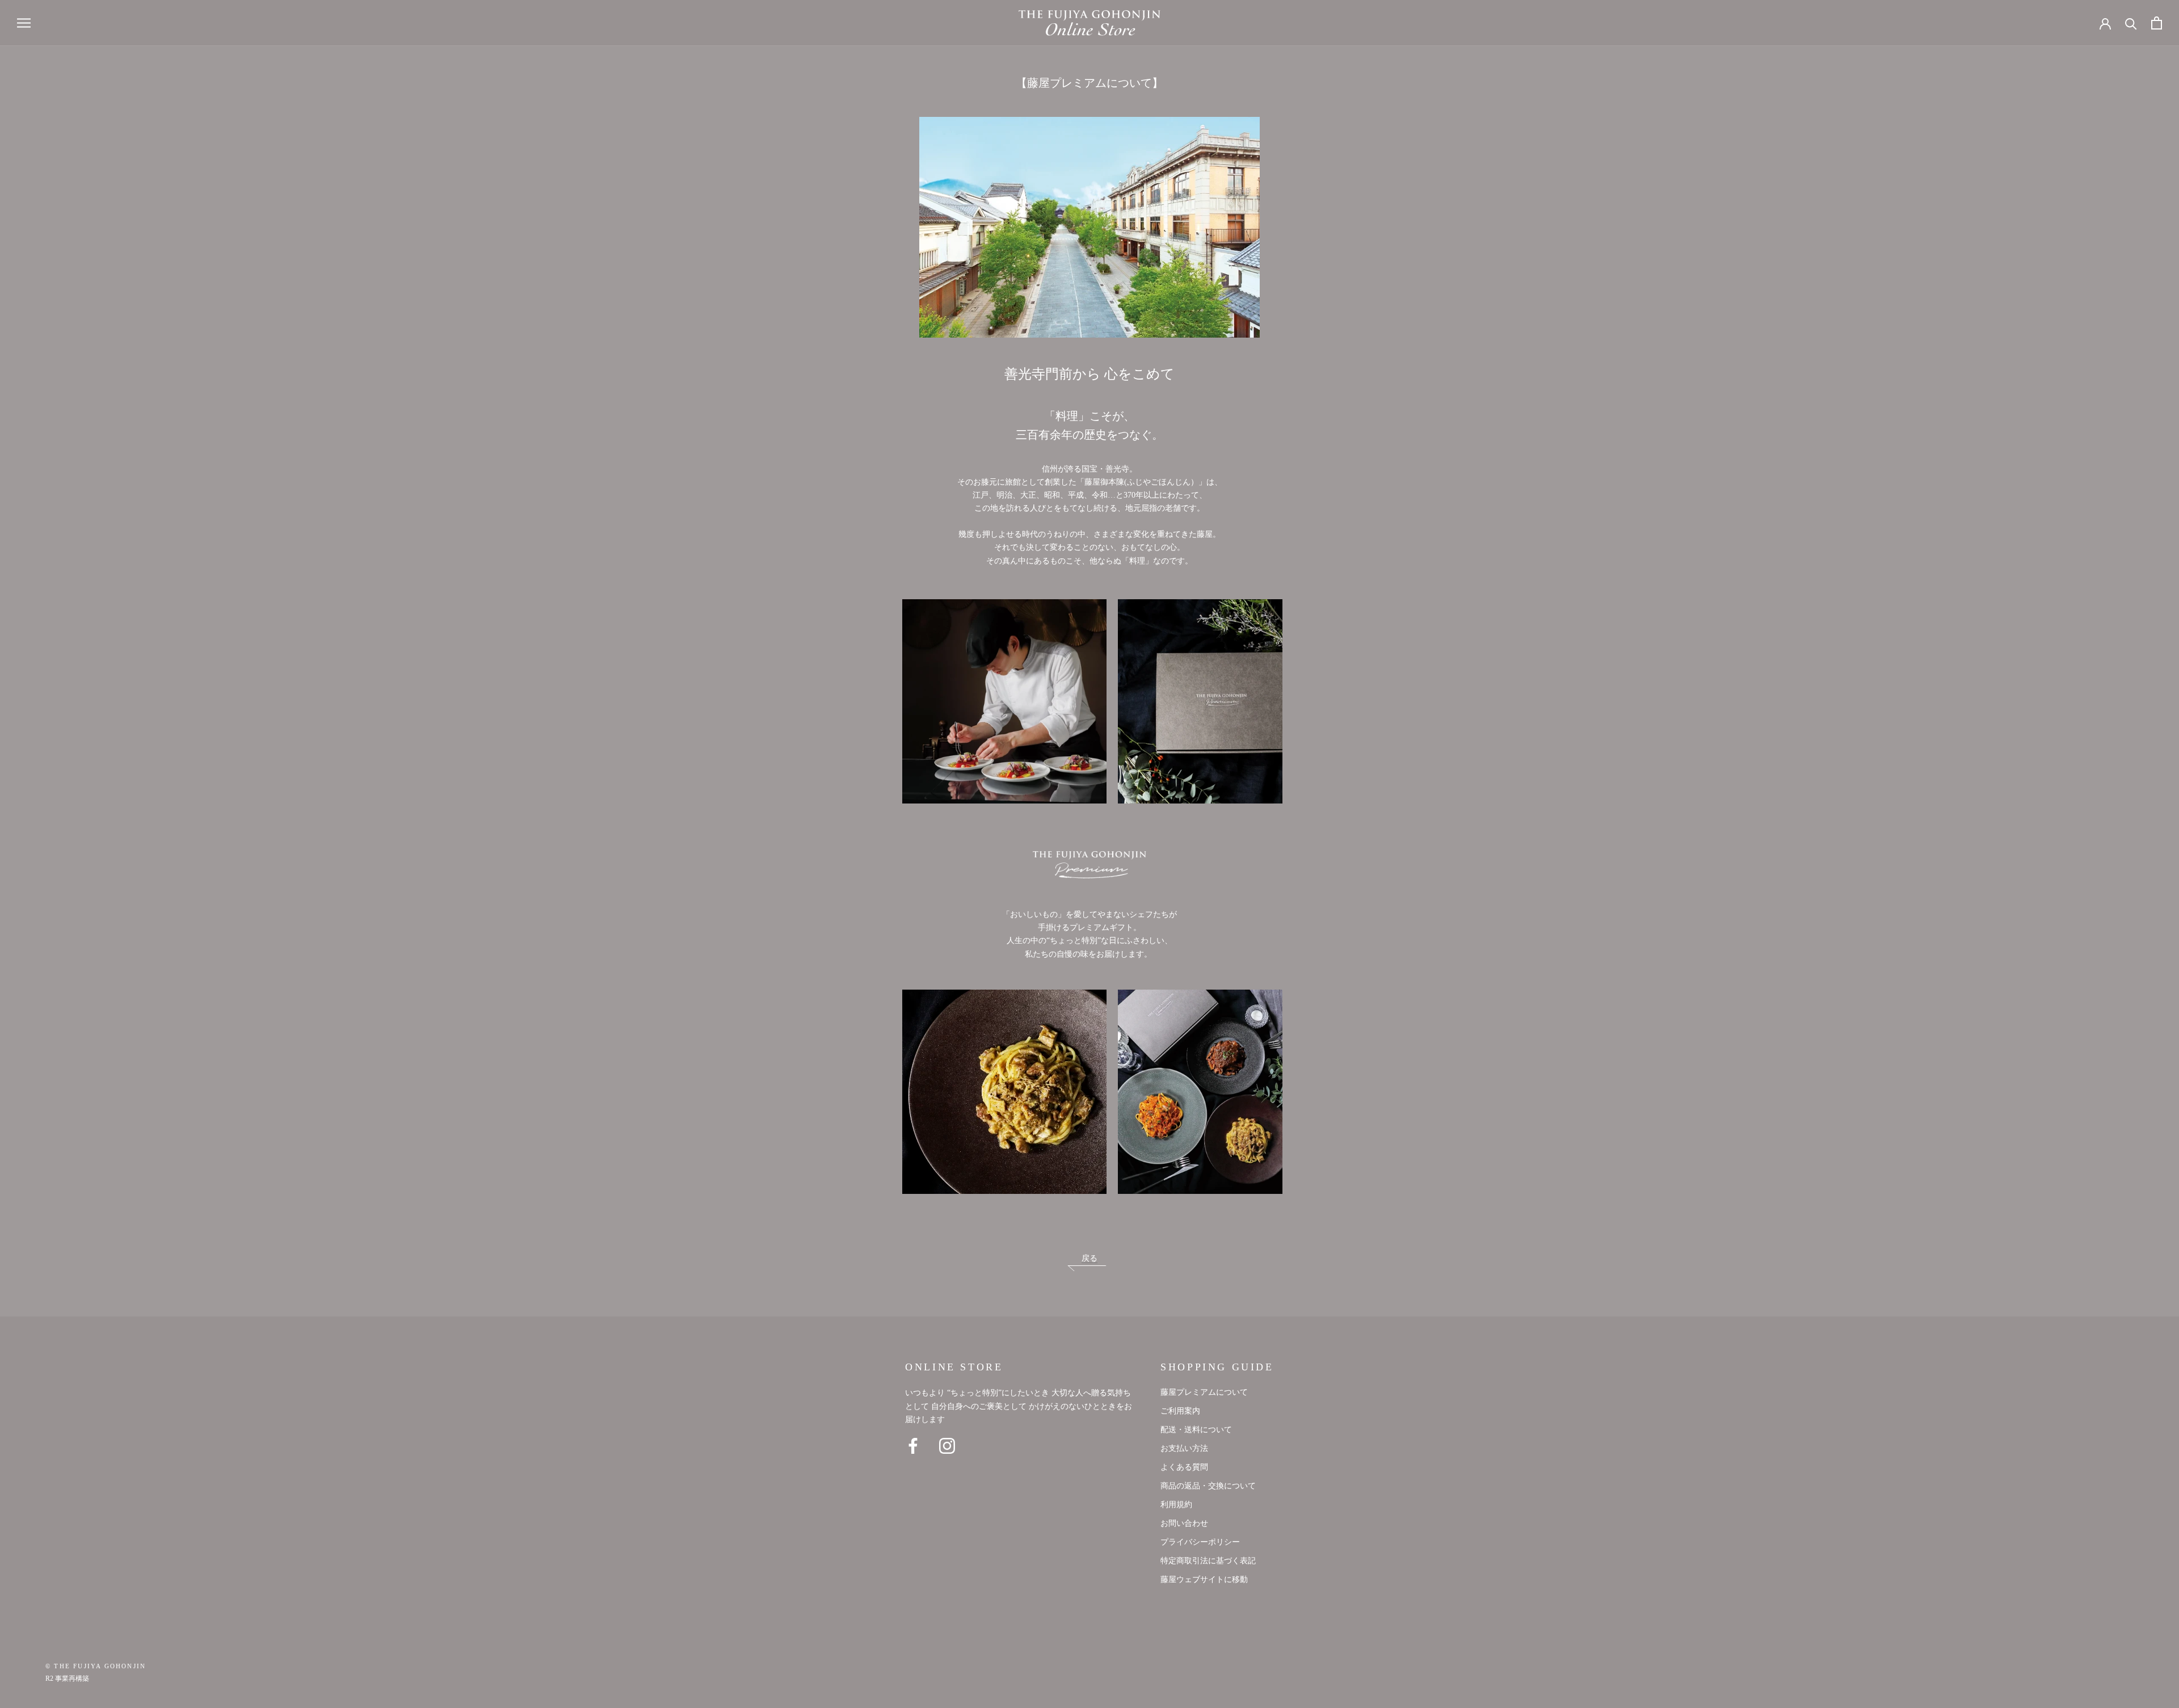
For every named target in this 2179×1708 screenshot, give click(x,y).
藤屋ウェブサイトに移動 (1204, 1580)
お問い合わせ (1184, 1524)
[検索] (2131, 23)
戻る (1089, 1259)
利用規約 (1176, 1505)
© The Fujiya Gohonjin (96, 1667)
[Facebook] (913, 1446)
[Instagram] (947, 1446)
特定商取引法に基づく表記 (1208, 1561)
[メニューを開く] (24, 23)
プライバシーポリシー (1200, 1542)
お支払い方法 (1184, 1449)
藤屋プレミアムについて (1204, 1393)
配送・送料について (1196, 1430)
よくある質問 (1184, 1467)
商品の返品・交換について (1208, 1486)
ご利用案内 (1180, 1411)
